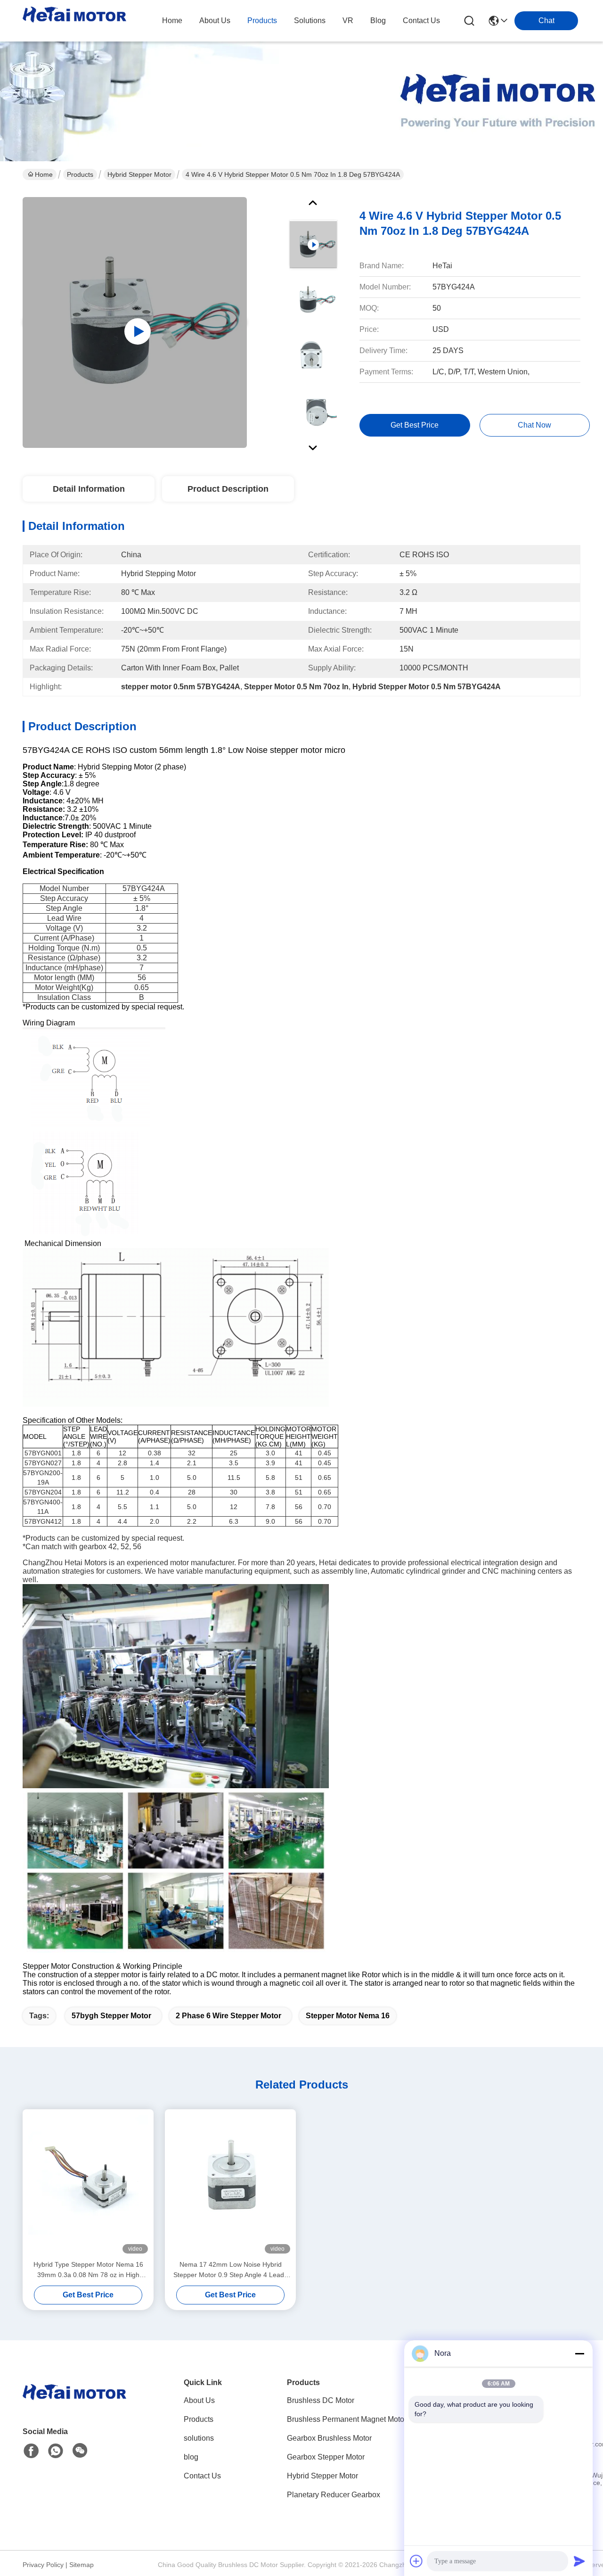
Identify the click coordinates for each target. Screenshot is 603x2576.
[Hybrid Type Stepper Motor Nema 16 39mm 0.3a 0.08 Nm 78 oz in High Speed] (88, 2184)
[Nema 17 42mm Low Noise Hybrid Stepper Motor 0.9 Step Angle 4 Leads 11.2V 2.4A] (230, 2184)
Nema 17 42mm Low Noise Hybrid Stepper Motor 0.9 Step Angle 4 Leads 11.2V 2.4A (230, 2270)
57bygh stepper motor (111, 2016)
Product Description (228, 489)
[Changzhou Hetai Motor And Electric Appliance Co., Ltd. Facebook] (31, 2451)
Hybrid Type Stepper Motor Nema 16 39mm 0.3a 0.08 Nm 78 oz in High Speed (88, 2270)
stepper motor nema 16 (348, 2016)
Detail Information (89, 489)
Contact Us (202, 2476)
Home (172, 21)
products (262, 21)
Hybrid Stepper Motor (139, 174)
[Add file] (416, 2561)
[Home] (74, 2404)
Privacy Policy (43, 2565)
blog (378, 21)
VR (348, 21)
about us (215, 21)
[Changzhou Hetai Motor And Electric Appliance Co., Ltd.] (74, 21)
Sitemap (81, 2565)
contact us (421, 21)
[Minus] (579, 2353)
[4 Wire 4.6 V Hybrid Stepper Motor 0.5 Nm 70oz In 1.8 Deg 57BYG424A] (135, 322)
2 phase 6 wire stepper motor (228, 2016)
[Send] (579, 2561)
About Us (199, 2400)
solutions (310, 21)
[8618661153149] (56, 2451)
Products (80, 174)
